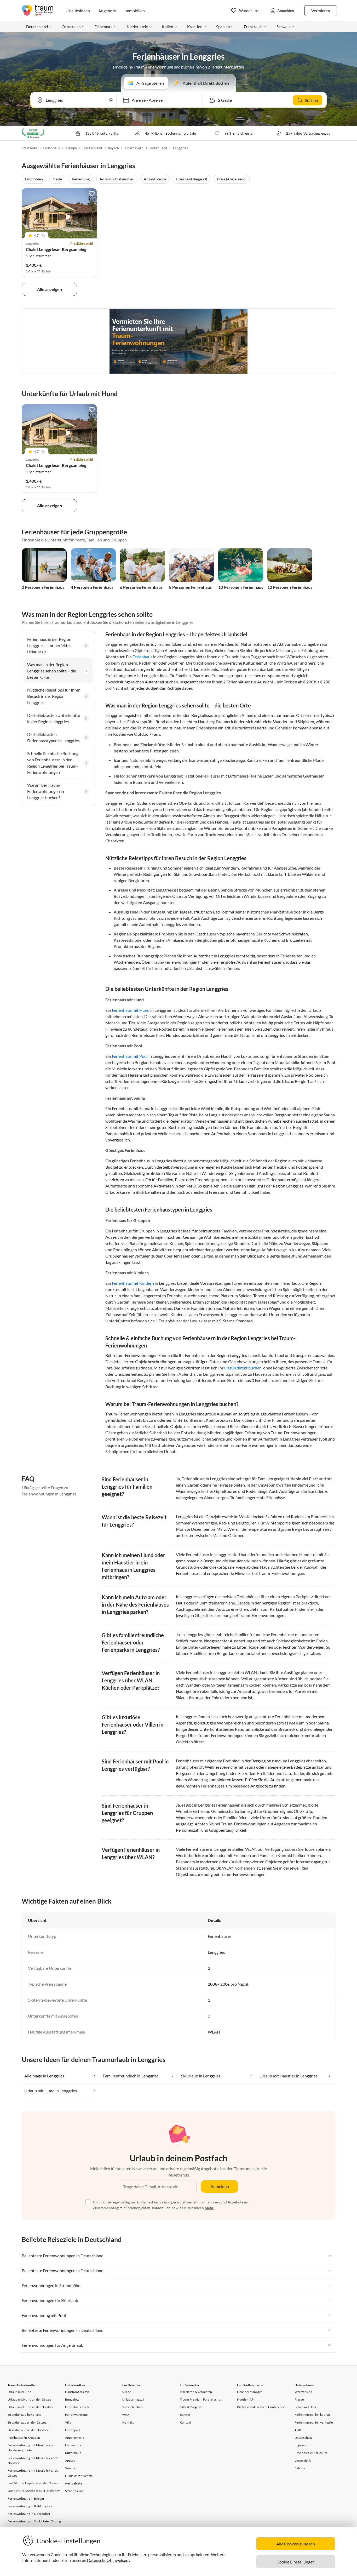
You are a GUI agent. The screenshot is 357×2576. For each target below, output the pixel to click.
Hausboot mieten (77, 2392)
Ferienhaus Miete (77, 2407)
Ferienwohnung (76, 2415)
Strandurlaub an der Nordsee (28, 2430)
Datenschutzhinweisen (108, 2560)
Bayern (113, 148)
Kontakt (128, 2422)
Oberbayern (134, 148)
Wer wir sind (303, 2392)
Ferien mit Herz (306, 2407)
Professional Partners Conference (261, 2407)
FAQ (126, 2415)
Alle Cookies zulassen (296, 2544)
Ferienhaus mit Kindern (133, 1283)
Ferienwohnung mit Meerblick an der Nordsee (34, 2460)
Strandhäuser (75, 2491)
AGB (298, 2430)
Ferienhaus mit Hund (131, 1010)
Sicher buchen (133, 2407)
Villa (68, 2422)
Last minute (73, 2445)
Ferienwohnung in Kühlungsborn (31, 2506)
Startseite (29, 148)
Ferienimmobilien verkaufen (315, 2422)
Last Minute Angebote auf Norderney (34, 2491)
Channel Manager (250, 2392)
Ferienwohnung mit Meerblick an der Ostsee (34, 2473)
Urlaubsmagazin (134, 2399)
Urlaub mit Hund (19, 2392)
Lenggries (181, 148)
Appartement (74, 2438)
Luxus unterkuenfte (79, 2476)
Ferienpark (73, 2430)
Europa (71, 148)
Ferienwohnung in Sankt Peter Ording (34, 2521)
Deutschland (92, 148)
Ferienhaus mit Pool (130, 1056)
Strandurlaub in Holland (25, 2415)
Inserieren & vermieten (196, 2392)
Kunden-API (246, 2399)
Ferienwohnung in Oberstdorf (29, 2514)
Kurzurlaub (73, 2453)
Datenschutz (304, 2438)
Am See (70, 2461)
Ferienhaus (51, 148)
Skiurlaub (72, 2468)
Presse (299, 2399)
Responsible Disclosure (311, 2453)
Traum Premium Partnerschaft (201, 2399)
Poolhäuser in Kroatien (24, 2438)
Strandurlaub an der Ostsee (27, 2422)
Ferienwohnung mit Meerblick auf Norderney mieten (31, 2448)
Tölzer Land (158, 148)
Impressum (303, 2445)
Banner (185, 2415)
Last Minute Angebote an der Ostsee (33, 2483)
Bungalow (72, 2399)
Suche (127, 2392)
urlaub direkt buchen (243, 1368)
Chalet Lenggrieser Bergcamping (56, 249)
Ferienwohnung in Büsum (26, 2498)
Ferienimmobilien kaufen (312, 2415)
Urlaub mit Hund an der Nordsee (31, 2407)
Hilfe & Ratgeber (191, 2407)
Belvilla (300, 2468)
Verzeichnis (303, 2461)
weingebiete (74, 2483)
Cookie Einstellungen (296, 2562)
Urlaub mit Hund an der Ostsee (29, 2399)
